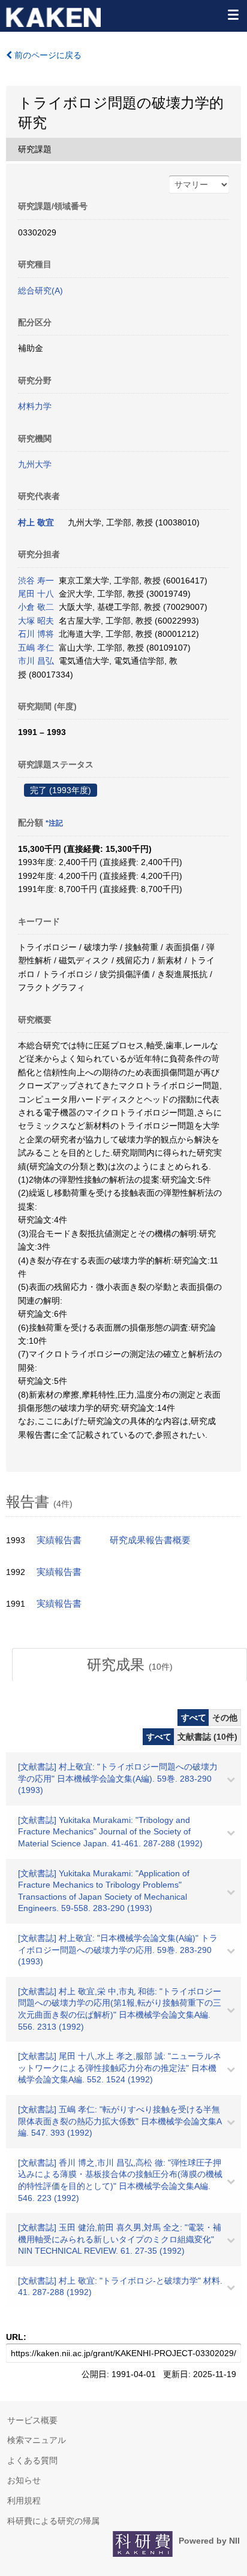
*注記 (54, 823)
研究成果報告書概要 (150, 1540)
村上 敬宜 (36, 522)
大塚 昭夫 (36, 621)
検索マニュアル (37, 2440)
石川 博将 (36, 634)
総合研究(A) (40, 291)
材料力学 (35, 406)
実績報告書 (59, 1540)
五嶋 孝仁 (36, 648)
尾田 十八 (36, 594)
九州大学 (35, 464)
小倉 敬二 (36, 607)
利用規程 (24, 2501)
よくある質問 (32, 2460)
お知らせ (24, 2480)
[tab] (129, 1665)
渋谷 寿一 (36, 580)
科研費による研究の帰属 (53, 2521)
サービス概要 (32, 2420)
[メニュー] (233, 14)
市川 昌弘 (36, 661)
